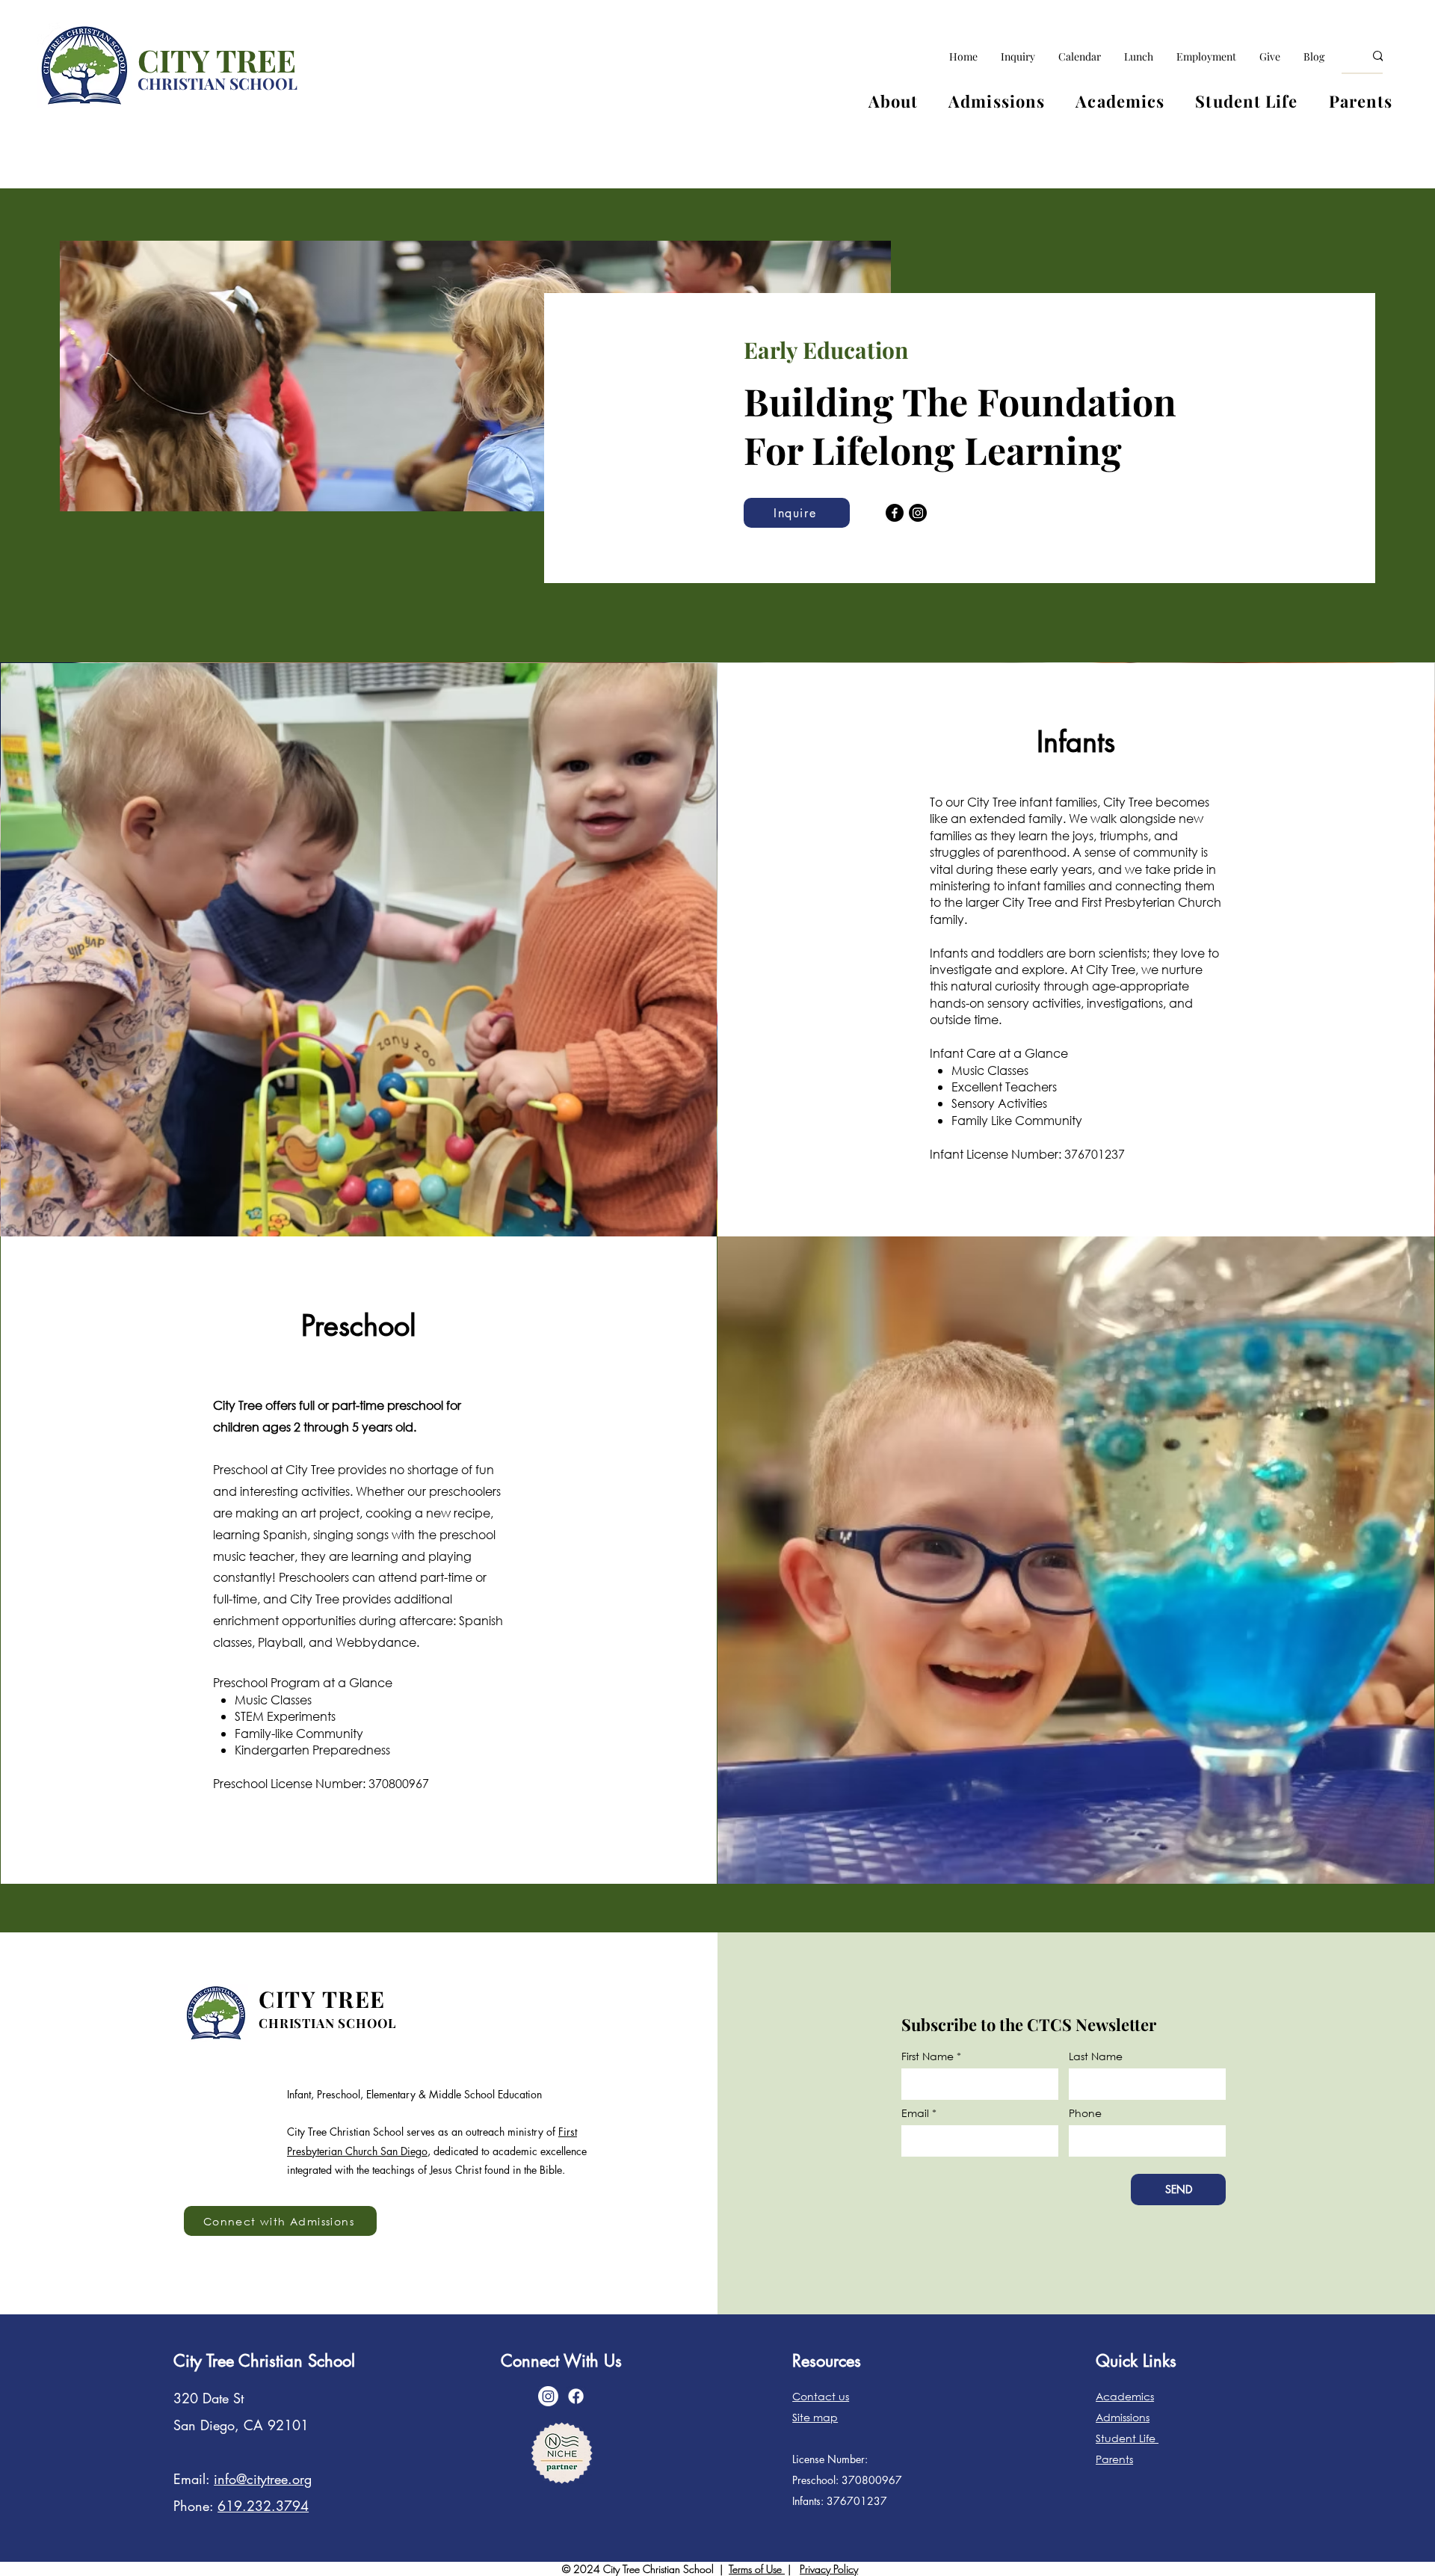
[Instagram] (918, 513)
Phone (1085, 2113)
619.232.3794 (263, 2506)
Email (915, 2113)
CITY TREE (217, 60)
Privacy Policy (829, 2569)
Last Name (1096, 2056)
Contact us (821, 2396)
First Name (928, 2056)
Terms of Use (757, 2569)
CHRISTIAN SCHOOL (217, 83)
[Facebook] (895, 513)
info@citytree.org (263, 2479)
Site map (815, 2417)
